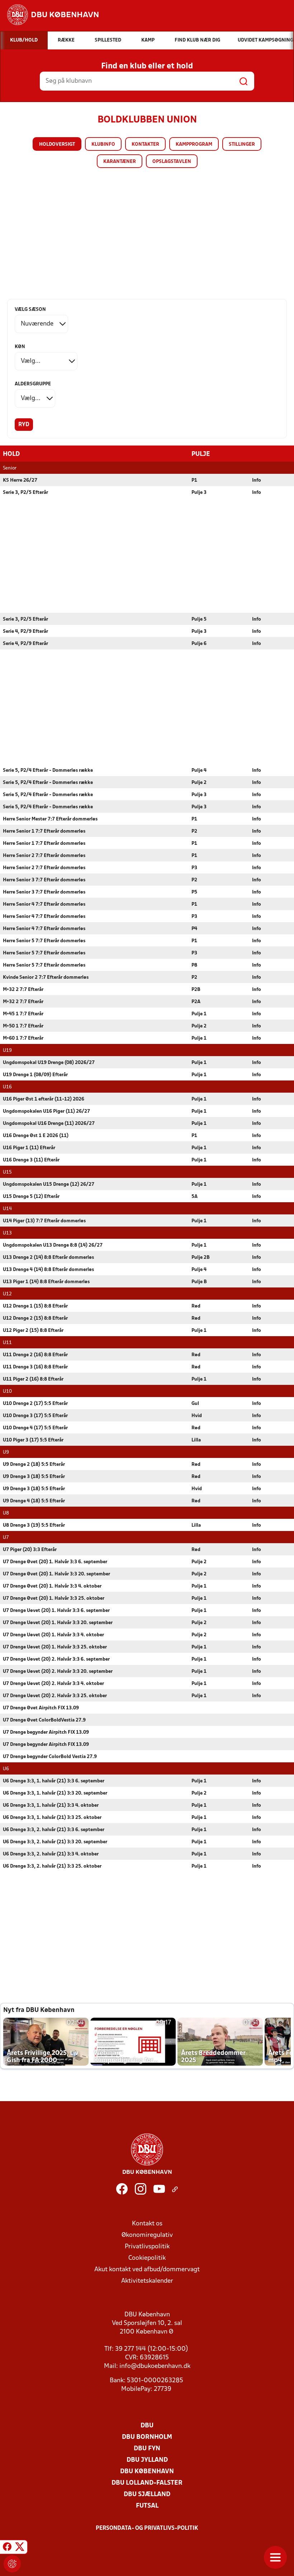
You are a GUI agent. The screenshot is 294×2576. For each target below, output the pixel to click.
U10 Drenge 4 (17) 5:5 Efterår (35, 1428)
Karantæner (120, 162)
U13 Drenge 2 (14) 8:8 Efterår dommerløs (48, 1258)
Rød (196, 1306)
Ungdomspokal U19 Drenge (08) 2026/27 (49, 1063)
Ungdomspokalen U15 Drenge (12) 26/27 (49, 1185)
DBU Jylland (147, 2460)
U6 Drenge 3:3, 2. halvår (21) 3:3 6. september (54, 1830)
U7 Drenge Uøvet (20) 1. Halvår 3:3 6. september (56, 1611)
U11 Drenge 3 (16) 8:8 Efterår (35, 1367)
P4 (194, 929)
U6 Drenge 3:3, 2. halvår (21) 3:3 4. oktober (51, 1854)
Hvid (197, 1416)
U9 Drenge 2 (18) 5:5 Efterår (34, 1465)
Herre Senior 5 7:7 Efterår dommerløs (44, 941)
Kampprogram (194, 145)
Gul (195, 1404)
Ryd (24, 425)
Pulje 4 (199, 771)
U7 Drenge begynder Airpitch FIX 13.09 (46, 1732)
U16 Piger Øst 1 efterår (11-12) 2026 (44, 1099)
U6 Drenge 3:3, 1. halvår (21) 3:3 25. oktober (52, 1818)
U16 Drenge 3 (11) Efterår (31, 1160)
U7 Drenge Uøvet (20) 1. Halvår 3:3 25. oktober (55, 1647)
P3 (194, 868)
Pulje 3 (199, 493)
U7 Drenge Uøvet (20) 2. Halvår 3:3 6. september (56, 1659)
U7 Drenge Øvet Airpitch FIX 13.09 (41, 1708)
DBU (147, 2426)
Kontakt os (147, 2224)
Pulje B (199, 1282)
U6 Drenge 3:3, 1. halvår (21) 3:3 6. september (54, 1781)
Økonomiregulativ (147, 2235)
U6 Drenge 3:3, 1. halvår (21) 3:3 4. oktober (51, 1805)
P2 (194, 831)
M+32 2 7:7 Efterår (23, 990)
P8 (194, 965)
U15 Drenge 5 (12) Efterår (31, 1197)
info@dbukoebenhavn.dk (155, 2366)
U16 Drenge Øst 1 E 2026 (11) (36, 1136)
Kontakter (145, 145)
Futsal (147, 2506)
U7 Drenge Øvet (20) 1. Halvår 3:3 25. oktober (54, 1598)
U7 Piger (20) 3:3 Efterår (30, 1550)
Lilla (196, 1440)
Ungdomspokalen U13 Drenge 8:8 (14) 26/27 (53, 1245)
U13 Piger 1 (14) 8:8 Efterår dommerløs (46, 1282)
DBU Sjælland (147, 2495)
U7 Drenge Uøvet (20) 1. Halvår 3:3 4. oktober (53, 1635)
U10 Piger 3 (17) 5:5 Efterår (33, 1440)
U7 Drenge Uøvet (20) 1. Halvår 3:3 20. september (58, 1623)
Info (257, 480)
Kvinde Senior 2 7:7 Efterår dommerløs (46, 978)
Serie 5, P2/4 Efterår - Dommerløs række (48, 771)
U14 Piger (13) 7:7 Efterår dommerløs (44, 1221)
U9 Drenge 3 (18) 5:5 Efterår (34, 1477)
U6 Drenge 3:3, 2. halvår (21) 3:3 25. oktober (52, 1866)
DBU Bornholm (147, 2437)
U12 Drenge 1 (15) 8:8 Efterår (35, 1306)
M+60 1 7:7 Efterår (23, 1038)
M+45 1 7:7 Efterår (23, 1014)
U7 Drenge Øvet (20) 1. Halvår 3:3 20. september (56, 1574)
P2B (196, 990)
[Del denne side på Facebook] (7, 2548)
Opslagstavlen (172, 162)
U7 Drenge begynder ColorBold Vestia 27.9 (50, 1757)
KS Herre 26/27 (20, 480)
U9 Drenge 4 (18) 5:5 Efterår (34, 1501)
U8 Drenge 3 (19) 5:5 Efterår (34, 1525)
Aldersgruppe (33, 384)
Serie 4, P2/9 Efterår (25, 632)
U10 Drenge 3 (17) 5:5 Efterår (35, 1416)
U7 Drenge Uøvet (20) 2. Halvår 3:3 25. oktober (55, 1696)
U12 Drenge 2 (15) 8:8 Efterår (35, 1318)
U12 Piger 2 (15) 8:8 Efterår (33, 1331)
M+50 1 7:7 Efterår (23, 1026)
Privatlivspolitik (147, 2247)
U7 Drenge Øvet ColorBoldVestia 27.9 (44, 1720)
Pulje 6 (199, 644)
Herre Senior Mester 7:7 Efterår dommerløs (50, 819)
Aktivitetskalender (147, 2281)
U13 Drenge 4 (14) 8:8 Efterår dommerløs (48, 1270)
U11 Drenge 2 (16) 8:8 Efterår (35, 1355)
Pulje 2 (199, 783)
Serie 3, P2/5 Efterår (25, 493)
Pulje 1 (199, 1014)
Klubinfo (103, 145)
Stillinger (242, 145)
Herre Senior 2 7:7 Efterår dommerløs (44, 856)
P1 (194, 480)
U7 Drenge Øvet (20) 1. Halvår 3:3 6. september (55, 1562)
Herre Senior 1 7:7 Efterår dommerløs (44, 831)
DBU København (147, 2472)
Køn (20, 347)
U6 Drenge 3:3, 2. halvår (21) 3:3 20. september (55, 1842)
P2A (196, 1002)
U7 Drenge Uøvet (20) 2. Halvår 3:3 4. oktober (53, 1684)
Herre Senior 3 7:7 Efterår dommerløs (44, 880)
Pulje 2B (201, 1258)
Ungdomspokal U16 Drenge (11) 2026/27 (49, 1124)
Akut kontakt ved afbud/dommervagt (147, 2270)
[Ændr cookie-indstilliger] (12, 2564)
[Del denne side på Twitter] (20, 2548)
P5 (194, 892)
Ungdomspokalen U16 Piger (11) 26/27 (46, 1111)
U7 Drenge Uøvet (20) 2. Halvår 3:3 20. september (58, 1672)
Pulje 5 (199, 619)
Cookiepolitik (147, 2258)
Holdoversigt (57, 145)
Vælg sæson (30, 310)
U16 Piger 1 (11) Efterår (29, 1148)
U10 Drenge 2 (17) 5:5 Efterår (35, 1404)
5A (195, 1197)
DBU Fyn (147, 2449)
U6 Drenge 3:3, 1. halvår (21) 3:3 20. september (55, 1793)
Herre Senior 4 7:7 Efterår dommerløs (44, 904)
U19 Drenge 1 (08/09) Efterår (35, 1075)
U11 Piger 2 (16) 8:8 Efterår (33, 1379)
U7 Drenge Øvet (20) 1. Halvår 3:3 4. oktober (52, 1586)
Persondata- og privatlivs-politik (147, 2528)
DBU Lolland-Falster (147, 2483)
